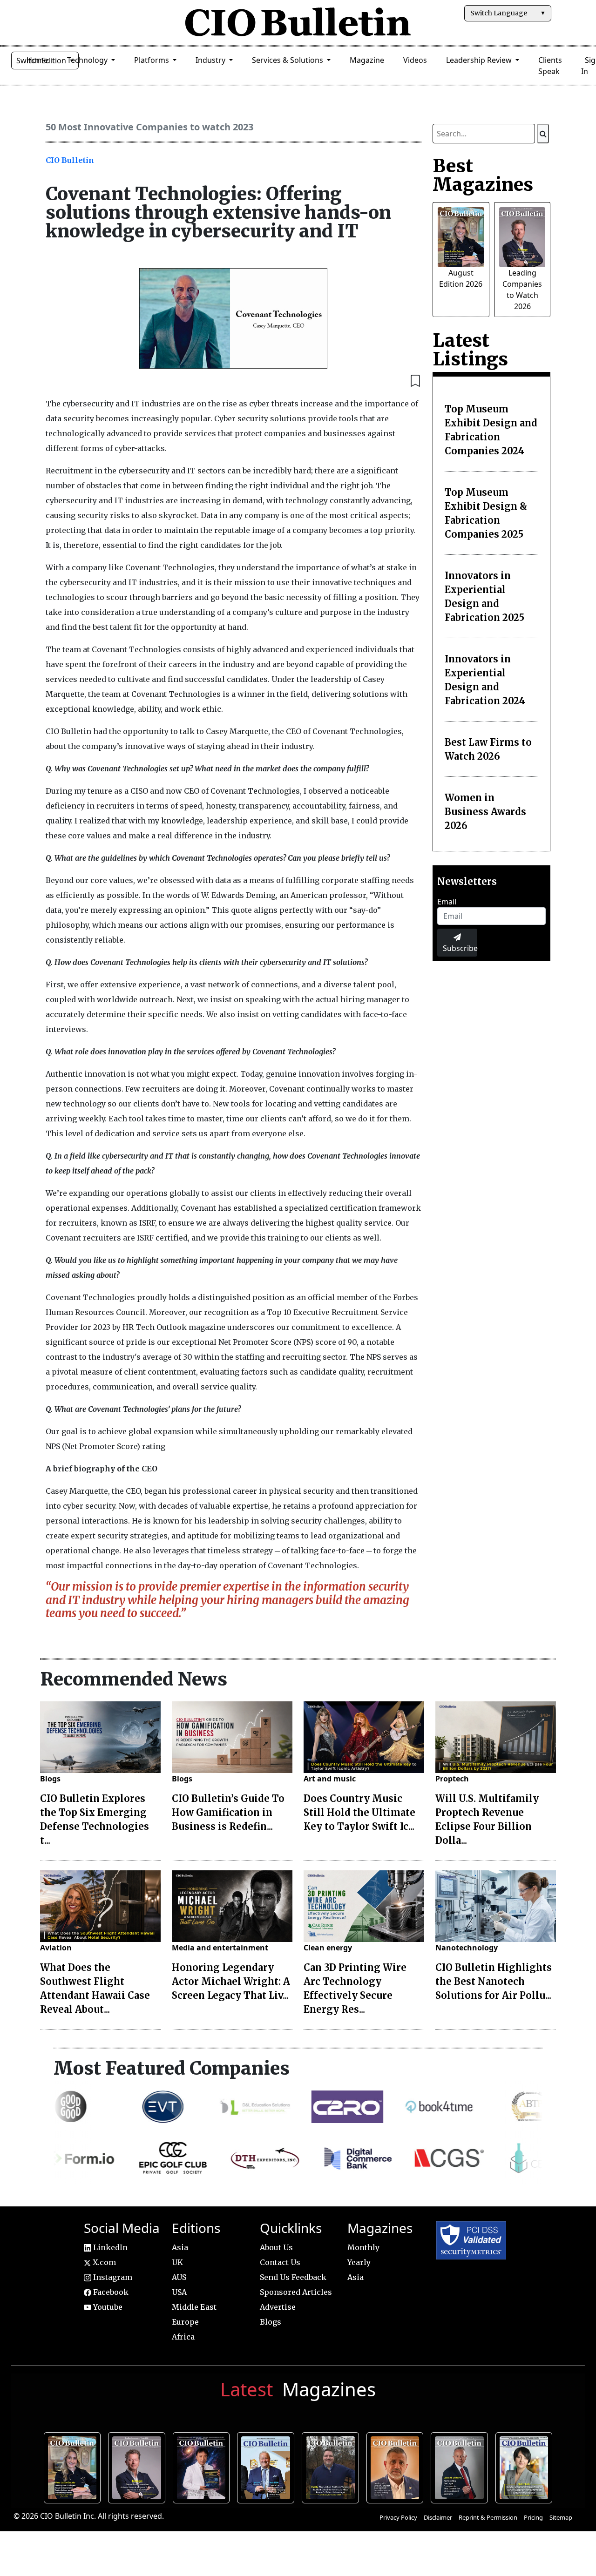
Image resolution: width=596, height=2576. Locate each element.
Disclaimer (438, 2517)
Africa (183, 2337)
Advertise (278, 2307)
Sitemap (561, 2517)
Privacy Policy (398, 2517)
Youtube (107, 2307)
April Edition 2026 (526, 2466)
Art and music (330, 1779)
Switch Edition (42, 61)
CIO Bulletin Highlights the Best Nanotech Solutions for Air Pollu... (494, 1981)
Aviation (56, 1948)
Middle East (194, 2307)
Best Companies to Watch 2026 (268, 2466)
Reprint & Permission (488, 2517)
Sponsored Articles (296, 2292)
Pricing (533, 2517)
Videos (415, 60)
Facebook (110, 2292)
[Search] (543, 134)
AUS (179, 2277)
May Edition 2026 (462, 2466)
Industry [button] (211, 60)
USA (179, 2292)
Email (447, 902)
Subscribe (460, 948)
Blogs (50, 1779)
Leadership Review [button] (480, 60)
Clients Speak (550, 66)
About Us (276, 2247)
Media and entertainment (220, 1948)
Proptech (452, 1779)
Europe (185, 2322)
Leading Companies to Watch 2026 (139, 2466)
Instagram (112, 2277)
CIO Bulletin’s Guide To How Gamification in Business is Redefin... (228, 1812)
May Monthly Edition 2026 (397, 2466)
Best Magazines (483, 175)
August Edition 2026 (74, 2466)
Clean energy (328, 1948)
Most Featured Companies (172, 2068)
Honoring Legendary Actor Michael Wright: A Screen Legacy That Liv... (231, 1981)
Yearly (359, 2262)
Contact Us (280, 2262)
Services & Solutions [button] (288, 60)
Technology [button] (88, 60)
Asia (180, 2247)
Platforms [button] (152, 60)
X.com (103, 2262)
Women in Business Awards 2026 (485, 812)
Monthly (363, 2247)
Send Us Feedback (293, 2277)
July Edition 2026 (204, 2466)
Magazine (367, 60)
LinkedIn (109, 2247)
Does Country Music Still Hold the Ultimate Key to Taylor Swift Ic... (359, 1812)
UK (177, 2262)
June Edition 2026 (333, 2466)
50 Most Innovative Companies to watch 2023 (149, 127)
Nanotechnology (467, 1948)
